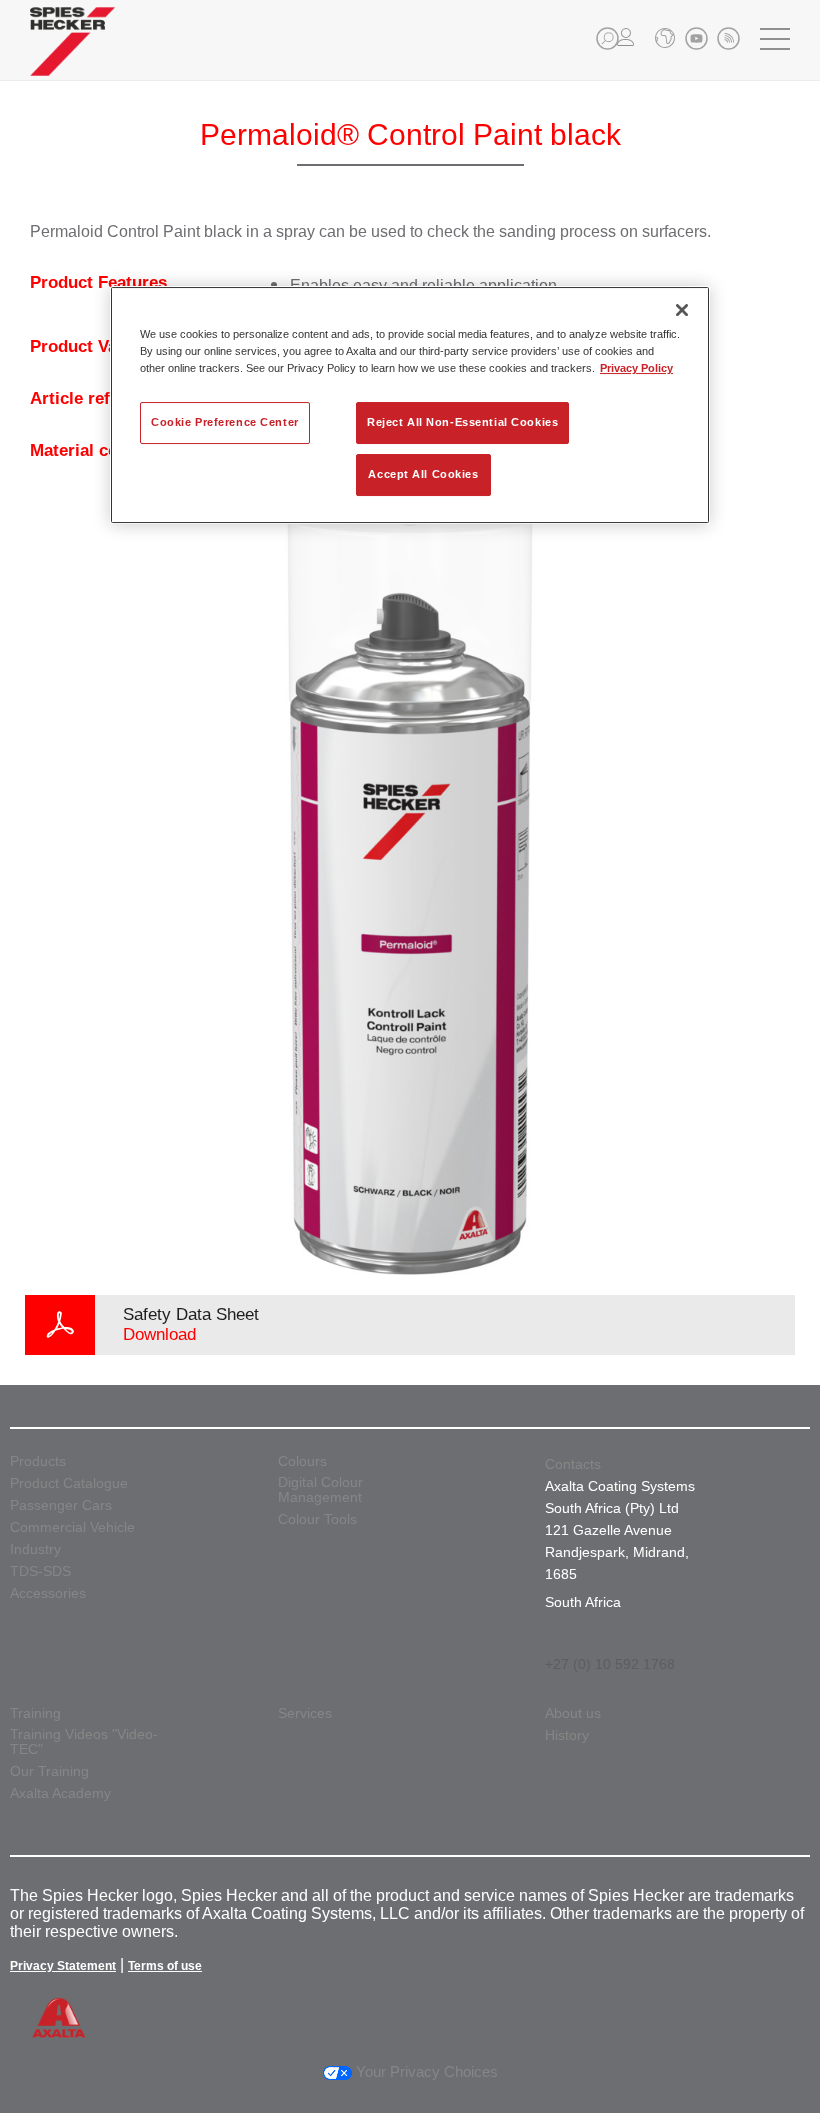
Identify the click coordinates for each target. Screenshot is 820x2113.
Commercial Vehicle (72, 1527)
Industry (35, 1549)
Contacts (573, 1464)
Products (38, 1461)
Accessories (48, 1593)
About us (573, 1713)
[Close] (682, 310)
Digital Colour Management (320, 1490)
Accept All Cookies (423, 474)
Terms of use (165, 1966)
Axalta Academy (60, 1793)
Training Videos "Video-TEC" (84, 1742)
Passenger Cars (61, 1505)
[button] (607, 38)
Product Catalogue (69, 1483)
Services (305, 1713)
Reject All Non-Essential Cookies (462, 422)
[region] (410, 405)
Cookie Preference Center (225, 422)
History (567, 1735)
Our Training (49, 1771)
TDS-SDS (40, 1571)
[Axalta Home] (72, 56)
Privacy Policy (636, 368)
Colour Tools (317, 1519)
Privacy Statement (63, 1966)
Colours (302, 1461)
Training (35, 1713)
